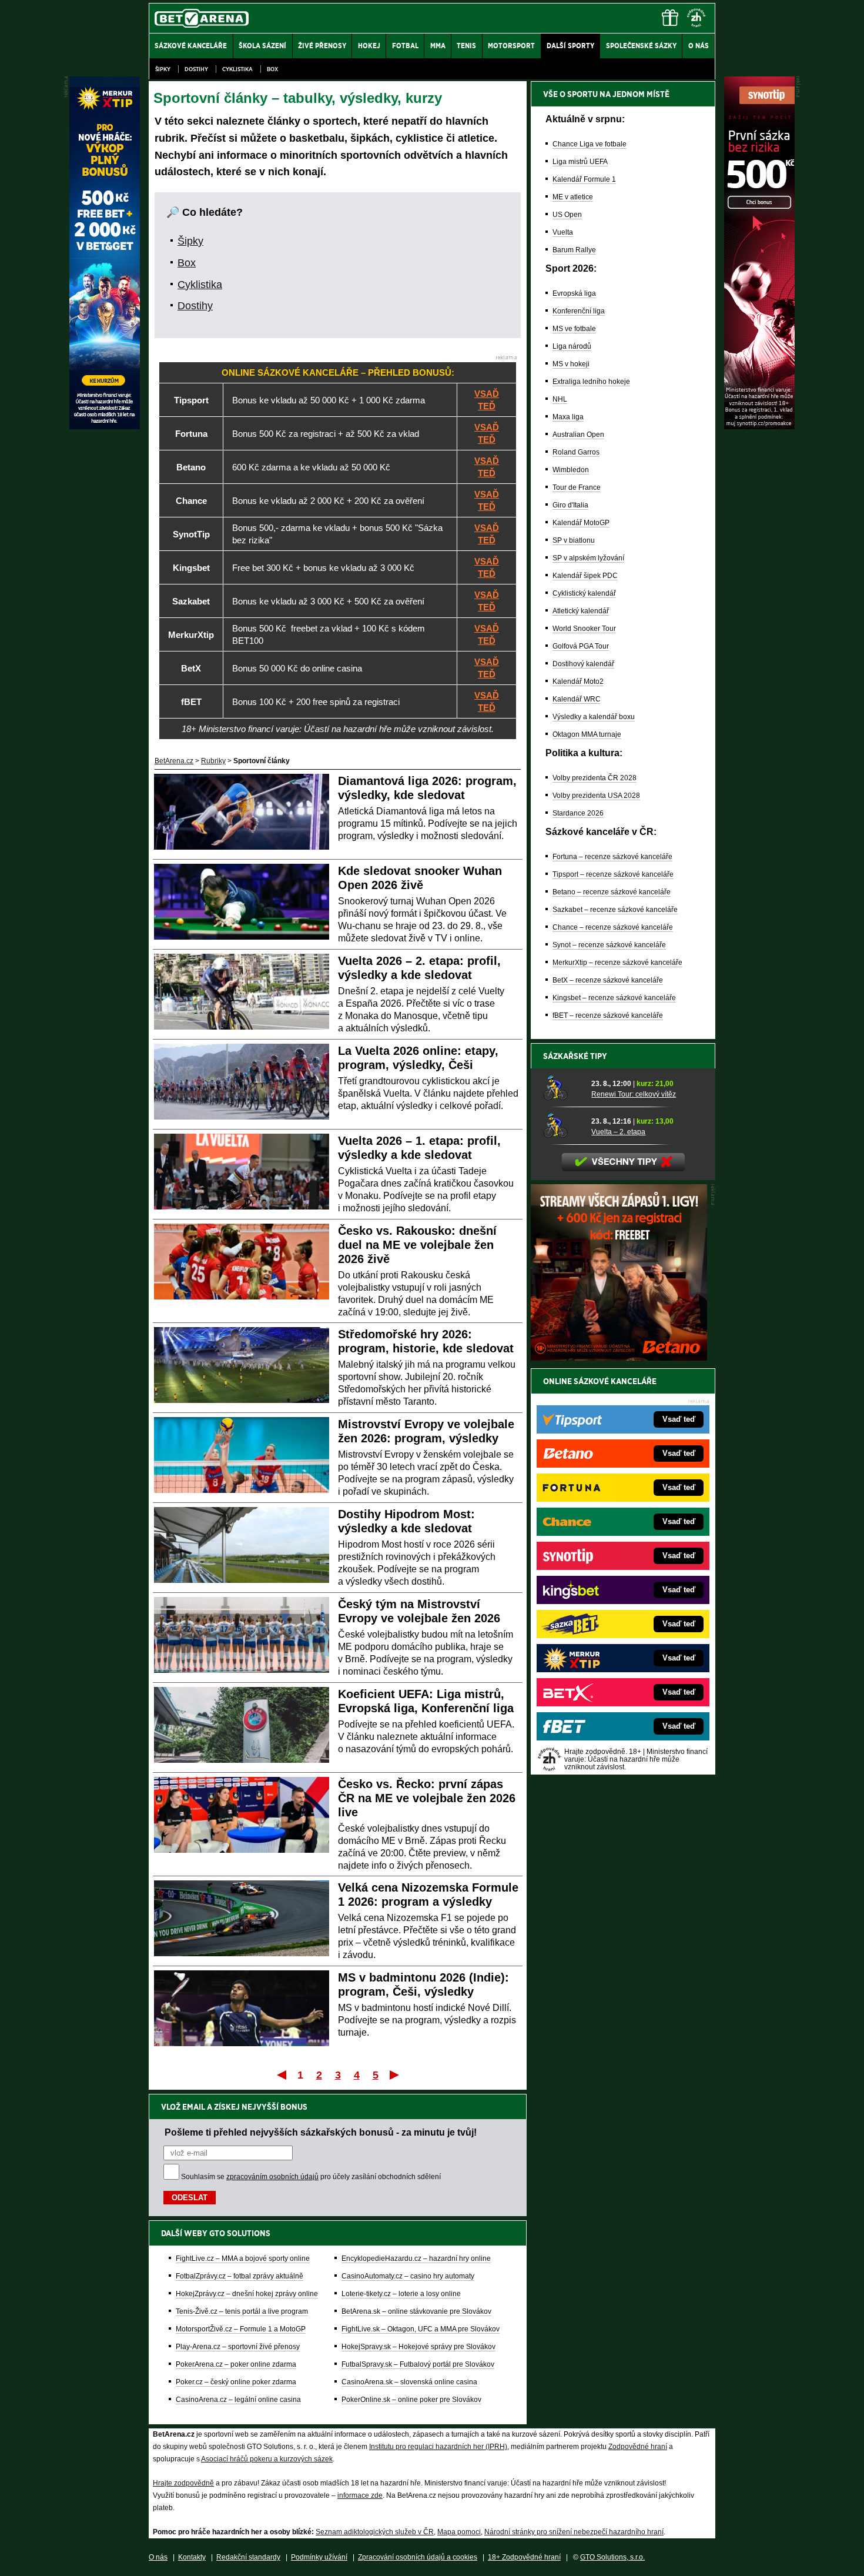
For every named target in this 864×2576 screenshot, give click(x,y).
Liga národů (572, 346)
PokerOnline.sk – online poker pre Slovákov (411, 2400)
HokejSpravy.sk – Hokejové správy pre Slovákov (418, 2347)
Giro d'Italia (570, 505)
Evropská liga (574, 293)
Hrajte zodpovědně (183, 2483)
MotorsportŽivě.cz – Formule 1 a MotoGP (241, 2329)
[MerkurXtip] (105, 426)
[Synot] (759, 426)
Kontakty (192, 2557)
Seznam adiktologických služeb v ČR (375, 2532)
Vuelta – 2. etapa (618, 1132)
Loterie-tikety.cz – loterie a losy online (401, 2294)
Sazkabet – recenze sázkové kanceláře (615, 910)
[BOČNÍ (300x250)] (619, 1358)
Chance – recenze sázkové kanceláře (613, 927)
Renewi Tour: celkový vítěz (634, 1094)
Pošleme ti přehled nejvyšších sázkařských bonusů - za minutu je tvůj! (321, 2132)
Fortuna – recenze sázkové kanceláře (612, 857)
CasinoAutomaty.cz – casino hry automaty (408, 2276)
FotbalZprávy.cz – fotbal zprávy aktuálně (240, 2276)
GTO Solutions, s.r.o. (612, 2557)
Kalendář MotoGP (581, 523)
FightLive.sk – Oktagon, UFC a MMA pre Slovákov (421, 2329)
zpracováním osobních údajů (272, 2177)
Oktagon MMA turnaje (587, 734)
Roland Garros (576, 452)
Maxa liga (568, 417)
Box (272, 69)
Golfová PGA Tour (581, 646)
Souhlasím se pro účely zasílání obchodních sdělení (311, 2177)
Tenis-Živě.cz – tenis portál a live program (242, 2311)
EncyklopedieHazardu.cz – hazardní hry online (416, 2258)
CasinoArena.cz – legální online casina (238, 2400)
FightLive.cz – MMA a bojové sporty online (243, 2258)
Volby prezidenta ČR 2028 (595, 778)
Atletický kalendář (581, 611)
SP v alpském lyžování (588, 558)
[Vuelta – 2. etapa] (563, 1126)
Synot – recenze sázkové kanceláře (609, 945)
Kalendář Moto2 (578, 681)
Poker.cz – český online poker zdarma (236, 2382)
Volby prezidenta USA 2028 (596, 796)
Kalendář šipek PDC (585, 576)
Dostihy (196, 69)
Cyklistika (237, 69)
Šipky (163, 69)
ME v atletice (573, 197)
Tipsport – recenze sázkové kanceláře (613, 874)
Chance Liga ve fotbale (590, 144)
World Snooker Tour (584, 629)
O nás (158, 2557)
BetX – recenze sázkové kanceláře (608, 980)
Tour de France (577, 487)
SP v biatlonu (574, 540)
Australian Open (578, 435)
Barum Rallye (574, 250)
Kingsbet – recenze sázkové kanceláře (614, 998)
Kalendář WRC (577, 699)
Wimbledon (571, 470)
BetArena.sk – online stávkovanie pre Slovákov (416, 2311)
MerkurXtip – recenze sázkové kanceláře (617, 963)
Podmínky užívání (319, 2557)
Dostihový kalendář (583, 664)
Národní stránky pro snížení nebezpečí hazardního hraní (574, 2532)
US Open (567, 215)
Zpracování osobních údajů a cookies (418, 2557)
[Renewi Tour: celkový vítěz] (563, 1088)
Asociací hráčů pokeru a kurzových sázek (267, 2459)
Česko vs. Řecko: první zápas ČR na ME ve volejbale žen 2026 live (427, 1798)
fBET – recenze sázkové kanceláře (608, 1015)
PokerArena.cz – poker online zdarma (236, 2364)
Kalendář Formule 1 (584, 179)
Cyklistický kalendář (584, 593)
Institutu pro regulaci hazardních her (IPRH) (438, 2447)
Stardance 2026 (578, 813)
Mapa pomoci (459, 2532)
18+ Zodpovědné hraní (524, 2557)
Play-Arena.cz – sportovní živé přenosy (238, 2347)
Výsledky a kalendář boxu (594, 717)
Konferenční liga (579, 311)
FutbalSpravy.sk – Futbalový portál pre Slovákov (418, 2364)
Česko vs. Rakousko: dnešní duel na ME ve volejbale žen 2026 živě (417, 1245)
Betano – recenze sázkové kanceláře (612, 892)
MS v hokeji (571, 364)
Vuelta (563, 232)
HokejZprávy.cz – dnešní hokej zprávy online (247, 2294)
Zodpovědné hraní (638, 2447)
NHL (560, 399)
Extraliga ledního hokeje (591, 382)
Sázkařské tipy (575, 1056)
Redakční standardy (248, 2557)
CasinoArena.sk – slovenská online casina (409, 2382)
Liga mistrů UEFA (580, 162)
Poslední (395, 2074)
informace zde (360, 2495)
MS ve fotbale (574, 329)
